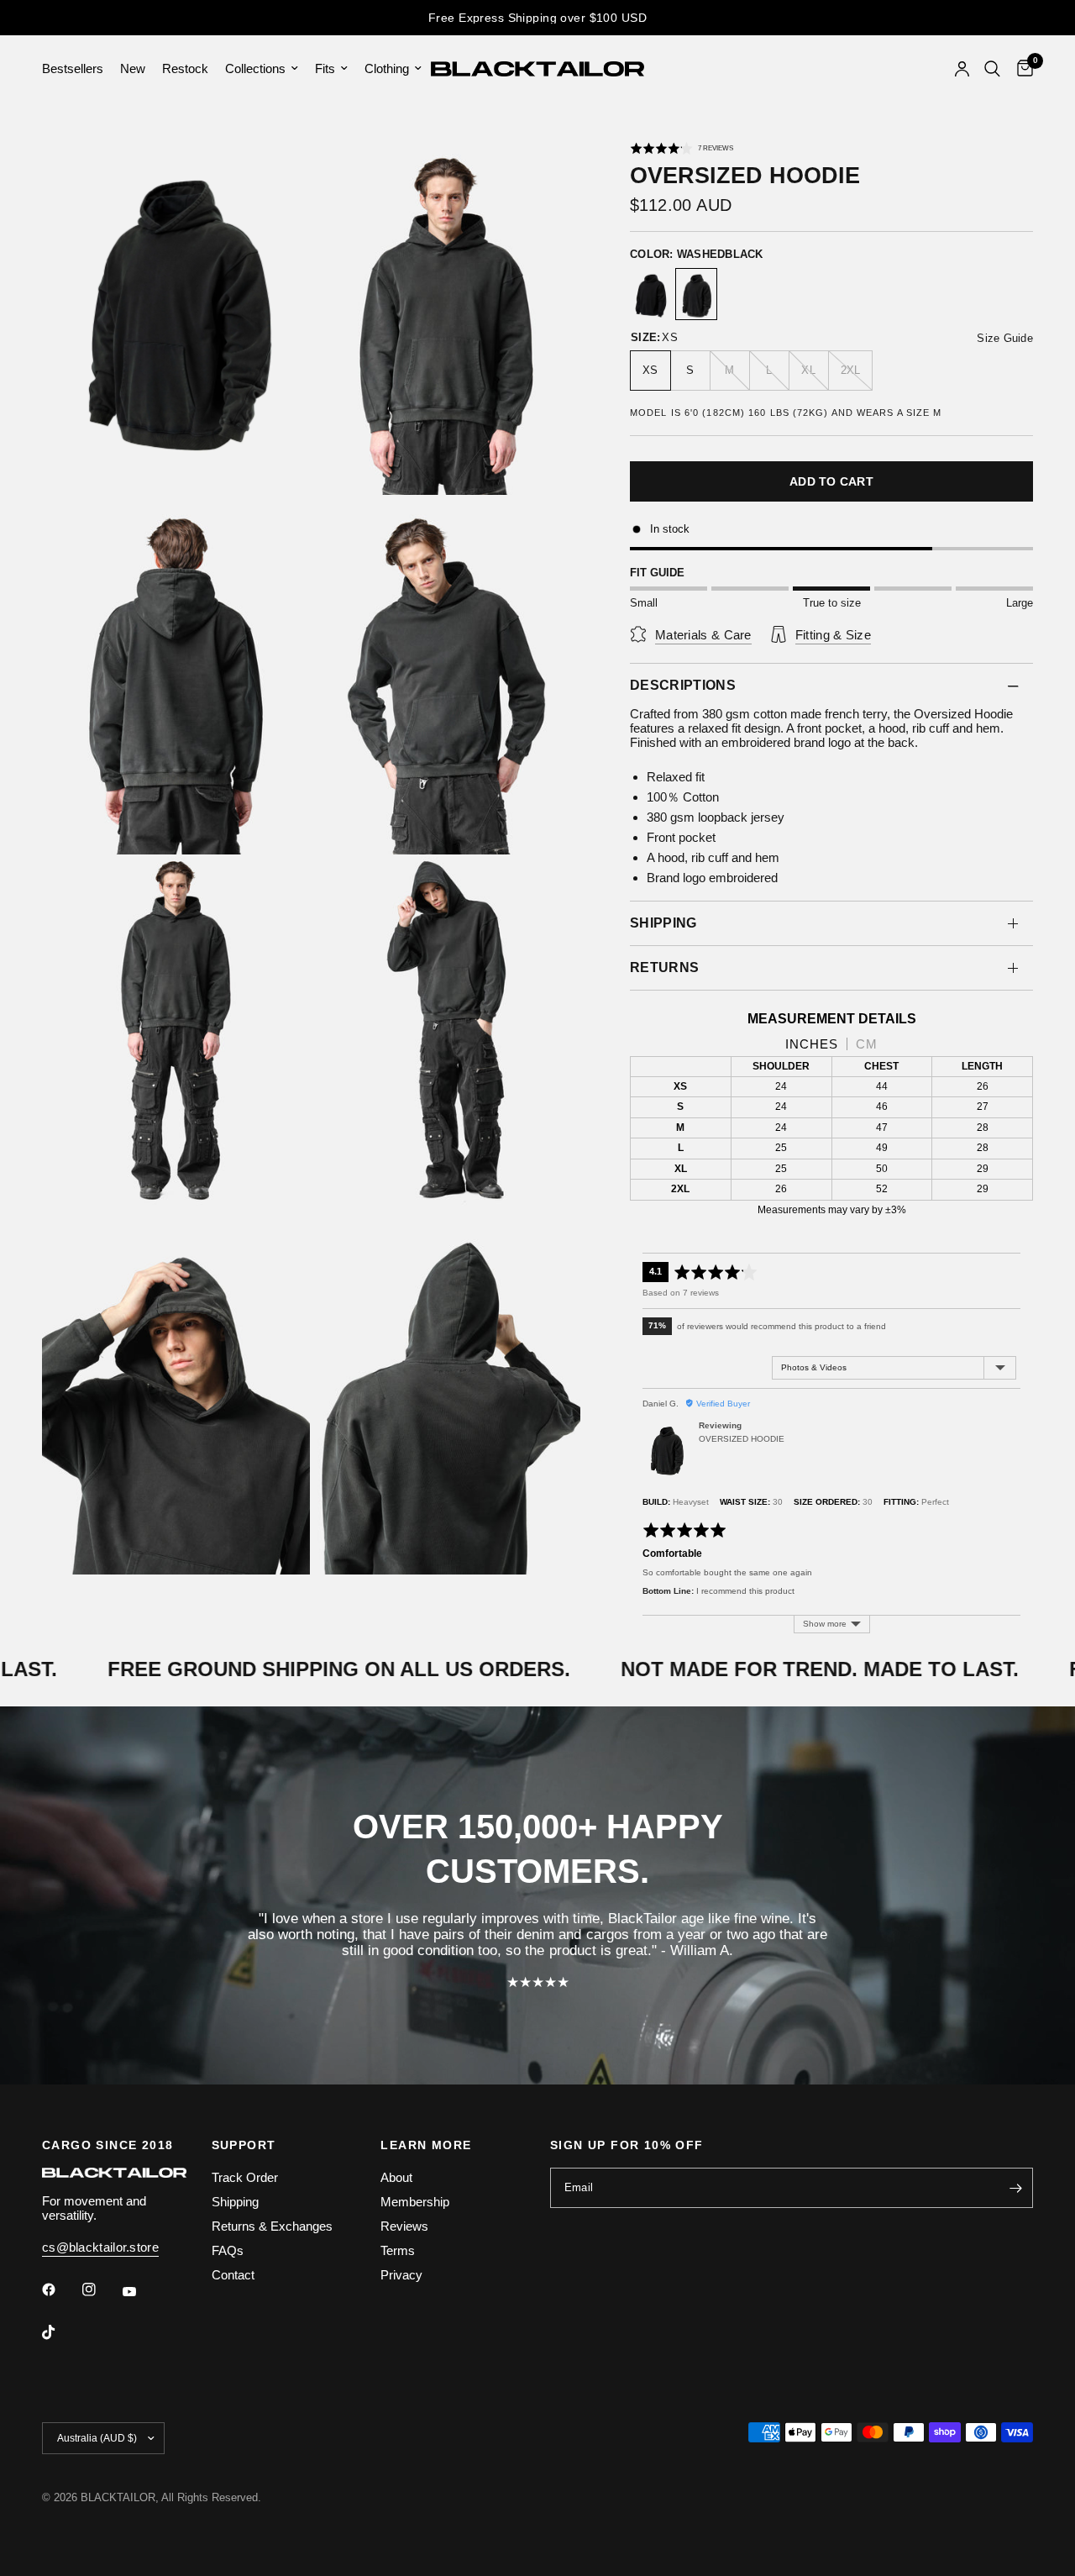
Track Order (245, 2177)
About (396, 2177)
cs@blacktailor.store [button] (100, 2247)
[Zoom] (275, 172)
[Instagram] (101, 2289)
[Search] (992, 69)
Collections (255, 68)
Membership (415, 2202)
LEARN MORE (426, 2145)
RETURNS (664, 967)
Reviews (404, 2226)
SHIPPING (663, 923)
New (133, 68)
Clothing (387, 68)
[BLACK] (651, 296)
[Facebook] (60, 2289)
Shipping (235, 2202)
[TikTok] (60, 2332)
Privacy (401, 2275)
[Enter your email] (1016, 2188)
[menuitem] (77, 69)
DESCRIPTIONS (683, 685)
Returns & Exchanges (272, 2226)
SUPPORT (244, 2145)
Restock (185, 68)
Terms (398, 2250)
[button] (682, 148)
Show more (825, 1624)
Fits (325, 68)
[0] (1021, 69)
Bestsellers (73, 68)
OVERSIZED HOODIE (742, 1439)
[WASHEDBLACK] (696, 296)
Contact (233, 2275)
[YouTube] (141, 2291)
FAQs (228, 2250)
